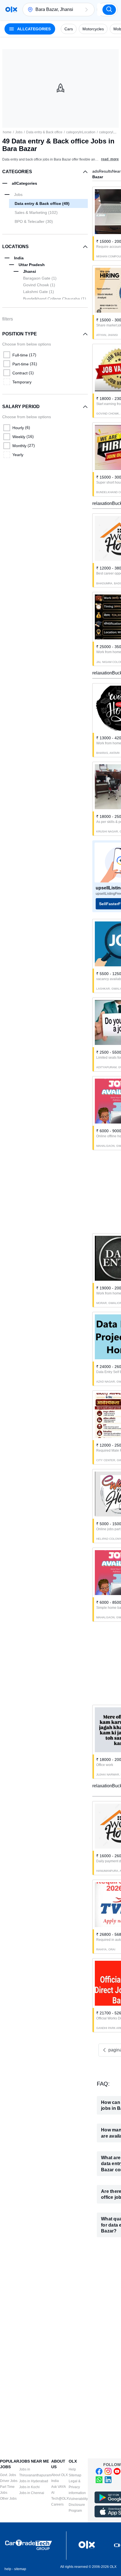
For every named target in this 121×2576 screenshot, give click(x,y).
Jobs (19, 132)
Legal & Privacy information (77, 2487)
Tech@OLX (60, 2499)
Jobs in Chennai (32, 2493)
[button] (86, 10)
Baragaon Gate (40, 278)
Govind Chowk (39, 285)
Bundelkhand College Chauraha (55, 299)
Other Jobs (8, 2499)
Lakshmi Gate (39, 292)
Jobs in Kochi (29, 2487)
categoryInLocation (81, 132)
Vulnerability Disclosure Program (78, 2505)
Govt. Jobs (8, 2475)
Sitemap (75, 2475)
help (8, 2569)
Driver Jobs (9, 2481)
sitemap (20, 2569)
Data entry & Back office (44, 132)
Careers (57, 2504)
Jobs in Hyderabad (34, 2481)
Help (72, 2469)
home (7, 132)
